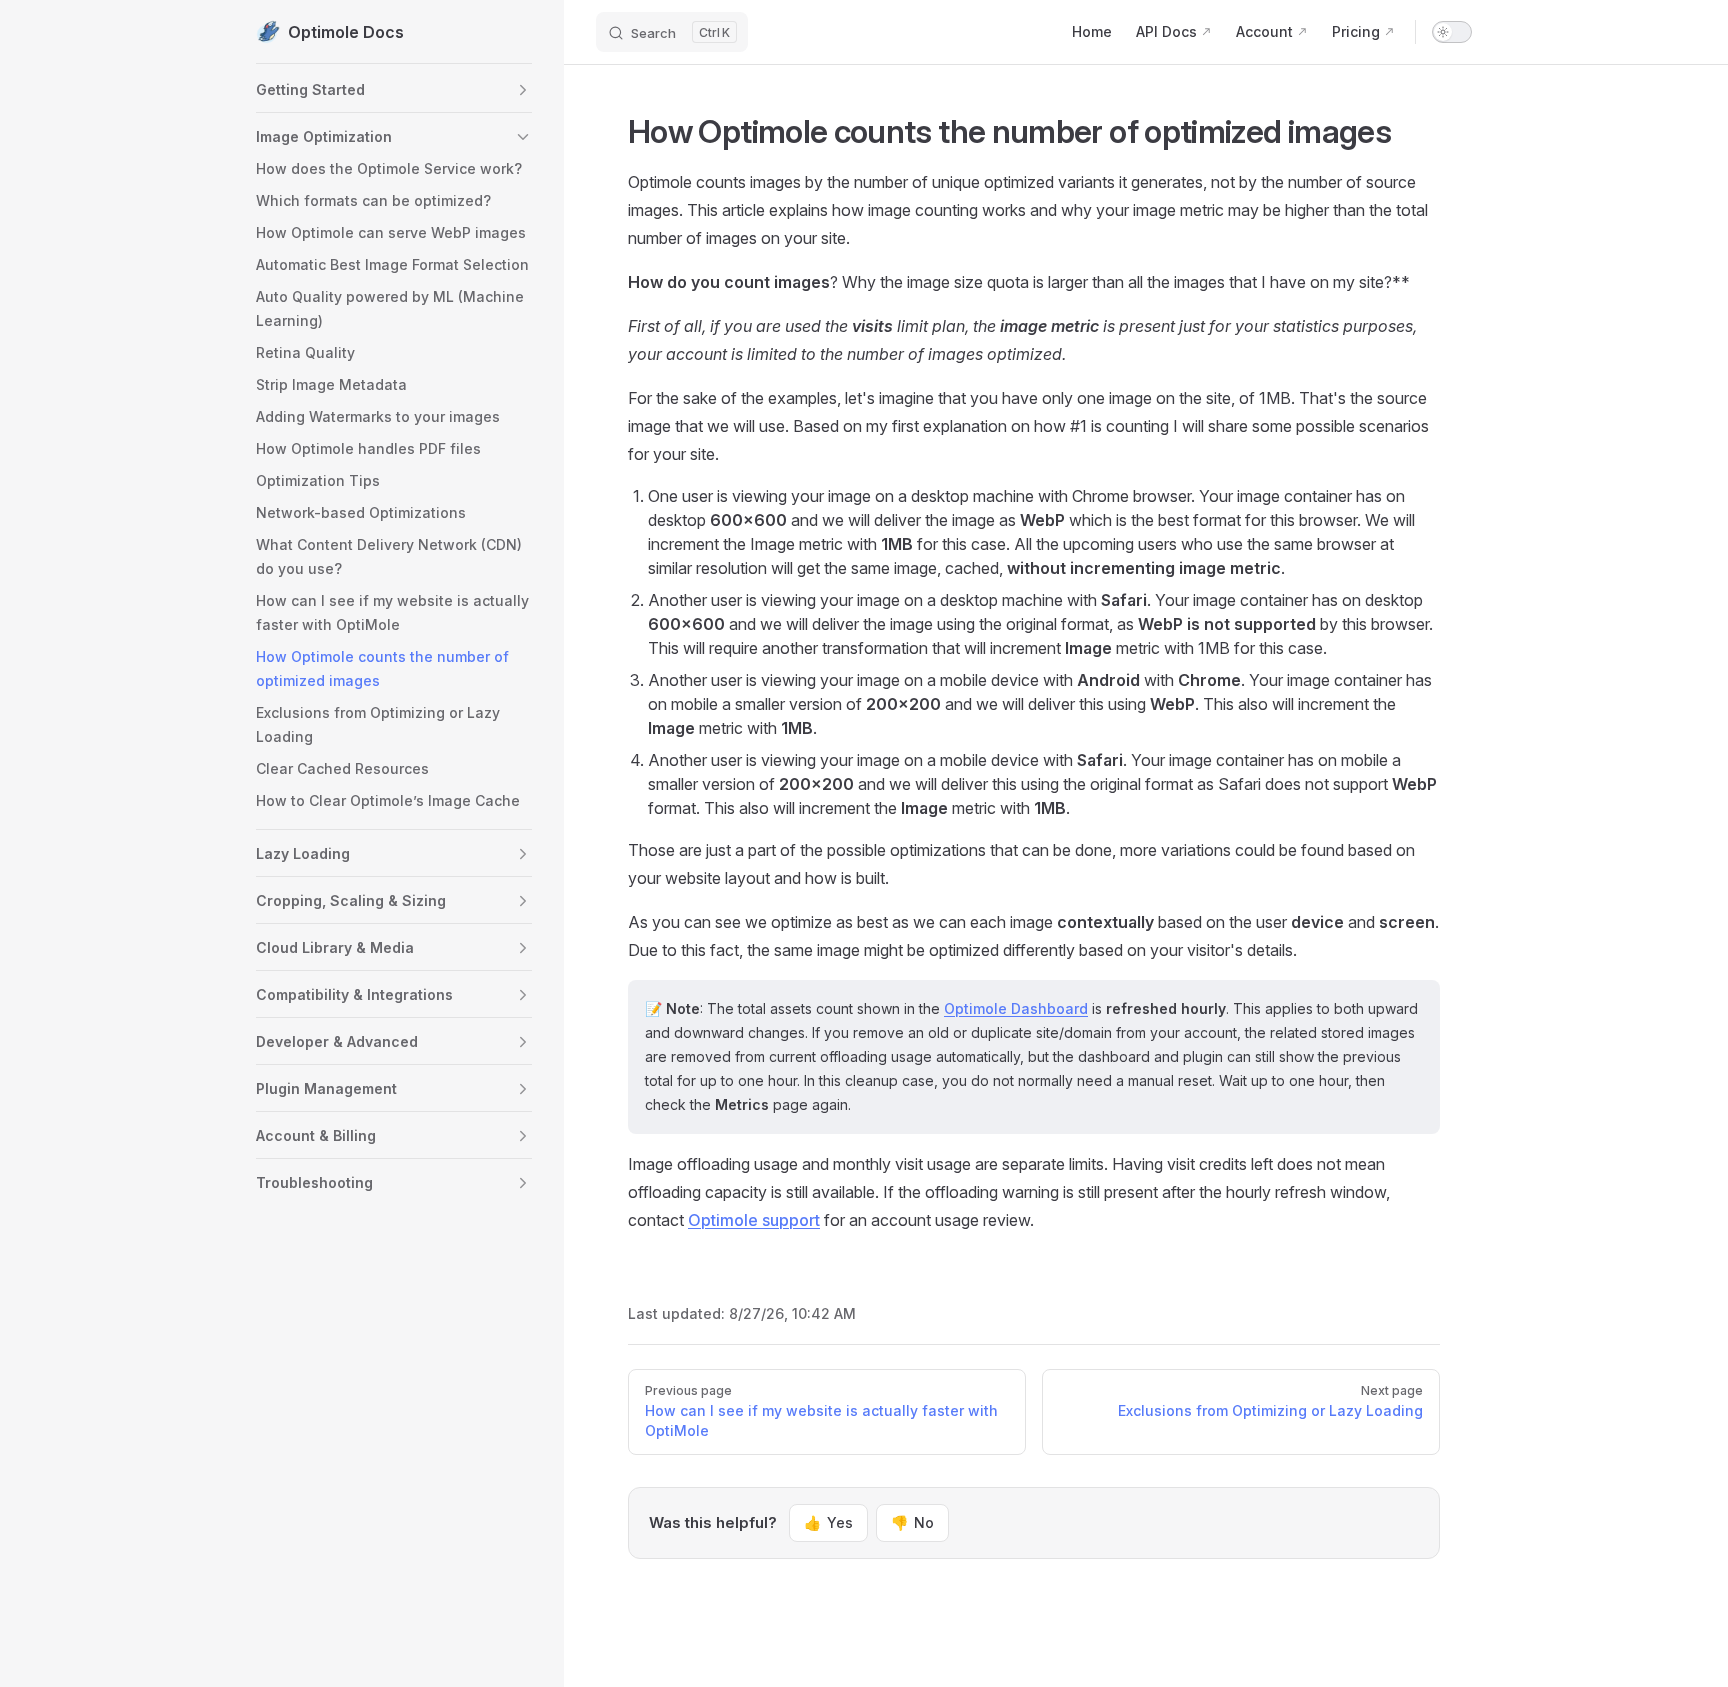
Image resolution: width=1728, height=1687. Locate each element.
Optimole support (754, 1220)
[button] (523, 90)
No (912, 1522)
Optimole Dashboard (1016, 1008)
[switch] (1452, 32)
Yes (828, 1522)
